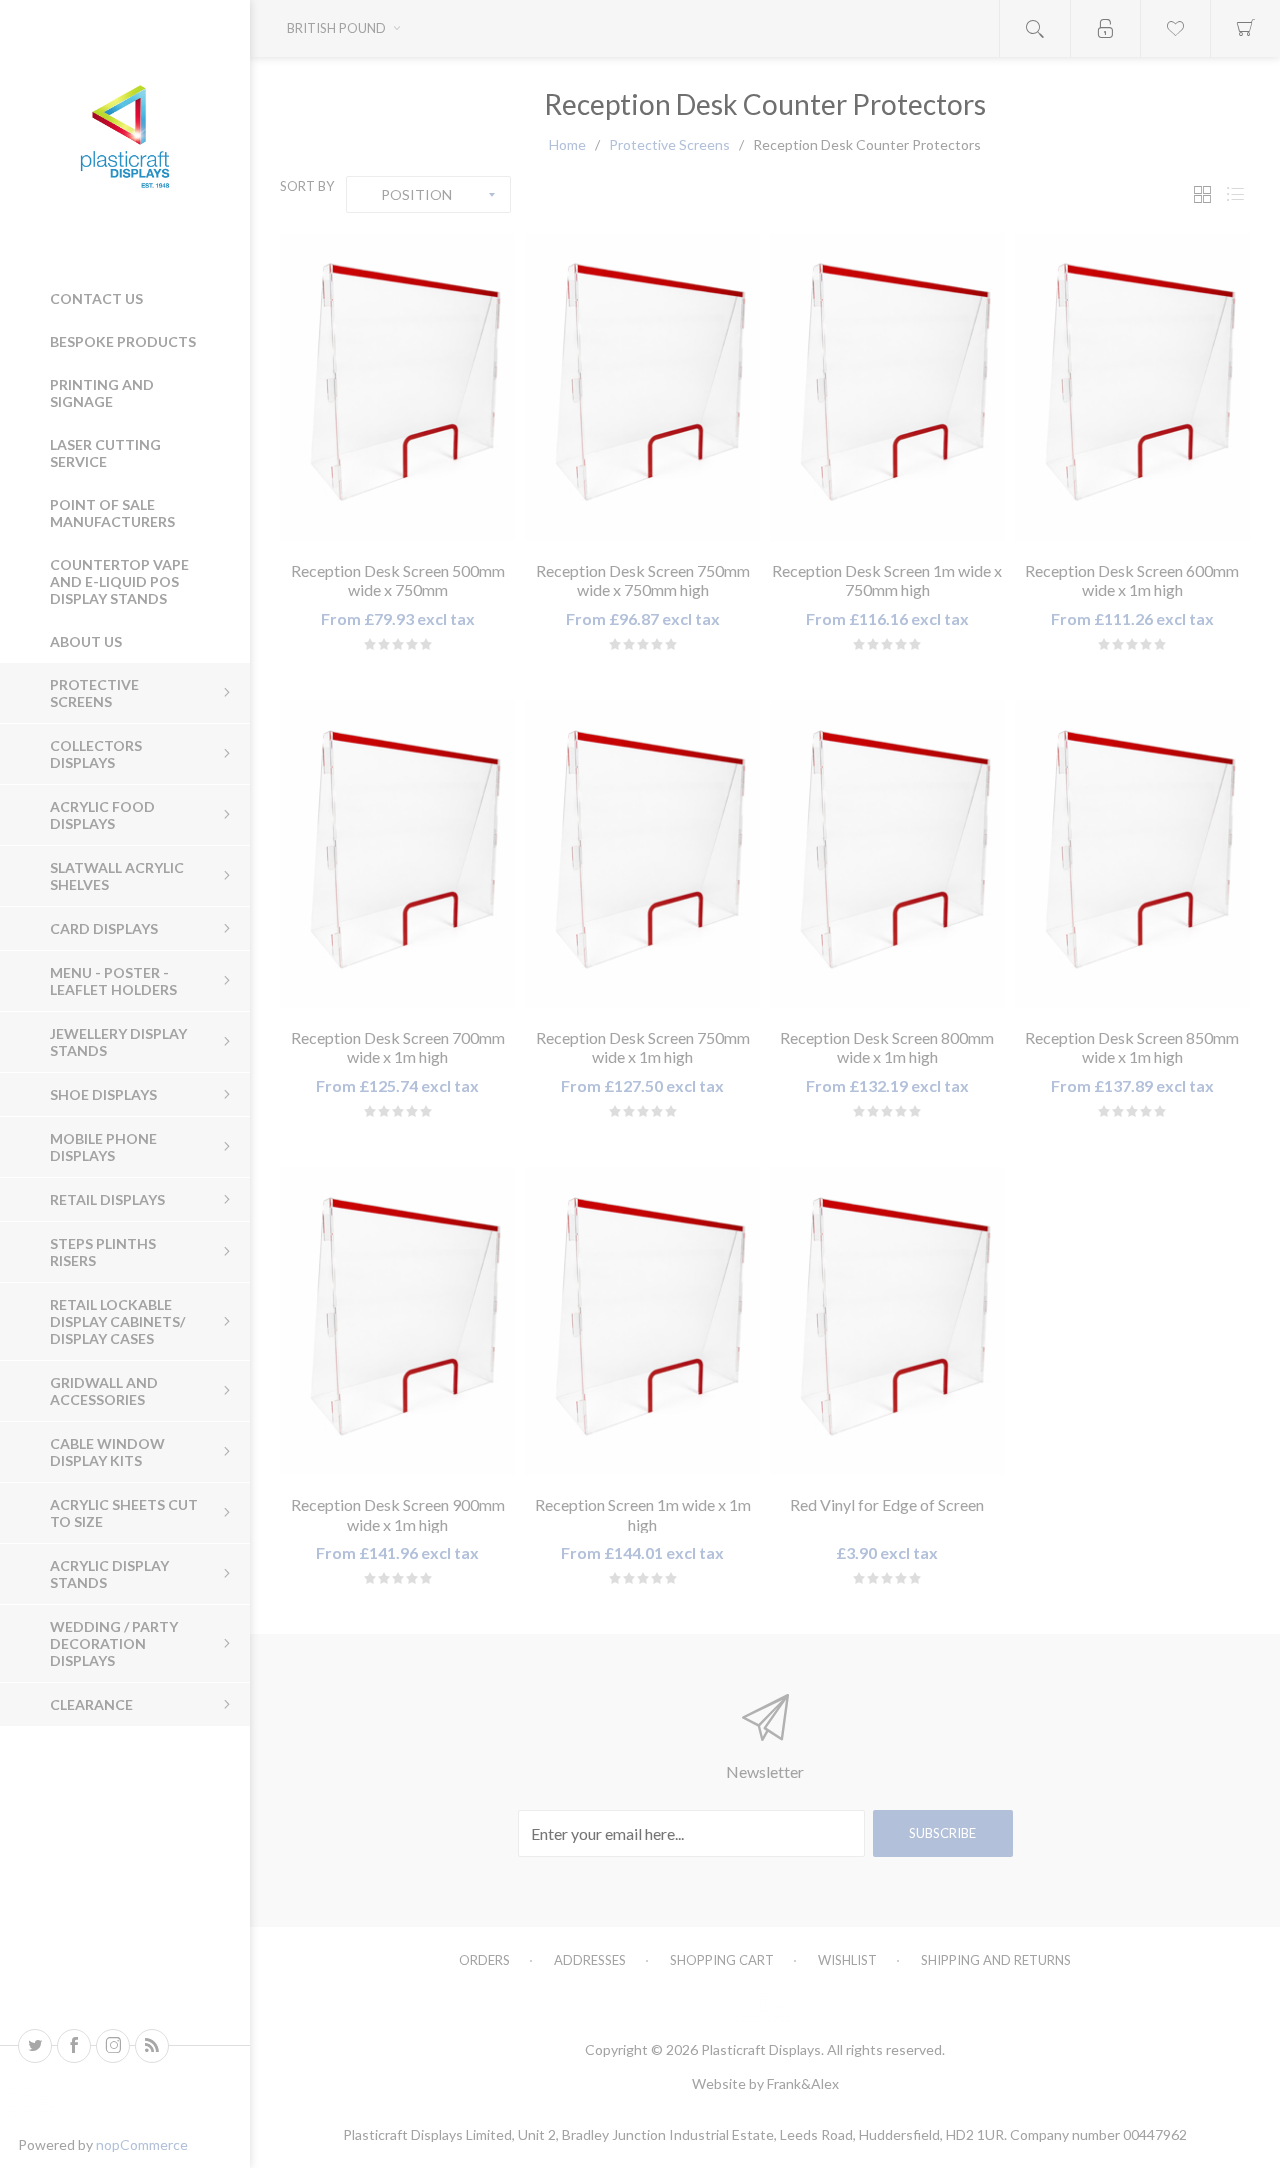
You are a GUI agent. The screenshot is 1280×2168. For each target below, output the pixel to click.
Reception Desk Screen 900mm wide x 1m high (398, 1514)
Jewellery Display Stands (118, 1042)
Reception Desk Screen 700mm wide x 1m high (398, 1047)
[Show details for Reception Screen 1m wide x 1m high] (642, 1321)
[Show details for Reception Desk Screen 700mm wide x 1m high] (397, 854)
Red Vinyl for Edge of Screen (887, 1504)
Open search (1035, 28)
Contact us (96, 298)
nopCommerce (142, 2144)
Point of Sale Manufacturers (112, 513)
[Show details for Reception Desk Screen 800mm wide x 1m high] (887, 854)
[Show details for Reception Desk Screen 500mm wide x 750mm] (397, 387)
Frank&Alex (803, 2083)
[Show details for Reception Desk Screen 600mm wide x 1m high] (1132, 387)
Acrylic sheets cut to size (124, 1513)
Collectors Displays (96, 754)
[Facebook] (74, 2046)
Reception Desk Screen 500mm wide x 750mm (398, 580)
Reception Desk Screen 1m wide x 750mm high (887, 580)
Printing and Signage (102, 393)
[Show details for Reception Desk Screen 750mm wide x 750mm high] (642, 387)
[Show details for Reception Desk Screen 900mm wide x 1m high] (397, 1321)
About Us (86, 641)
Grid (1202, 194)
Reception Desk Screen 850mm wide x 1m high (1132, 1047)
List (1235, 194)
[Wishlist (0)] (1175, 28)
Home (567, 144)
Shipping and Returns (996, 1960)
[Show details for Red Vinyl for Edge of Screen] (887, 1321)
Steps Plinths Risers (103, 1252)
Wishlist (847, 1960)
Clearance (91, 1704)
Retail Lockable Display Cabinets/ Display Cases (117, 1321)
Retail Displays (107, 1199)
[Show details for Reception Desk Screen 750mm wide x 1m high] (642, 854)
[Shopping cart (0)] (1245, 28)
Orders (484, 1960)
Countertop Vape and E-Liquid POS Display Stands (119, 581)
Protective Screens (94, 693)
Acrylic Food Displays (102, 815)
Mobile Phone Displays (103, 1147)
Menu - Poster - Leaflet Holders (113, 981)
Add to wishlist (373, 520)
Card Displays (104, 928)
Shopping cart (722, 1960)
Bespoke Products (123, 341)
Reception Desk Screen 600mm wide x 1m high (1132, 580)
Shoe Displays (103, 1094)
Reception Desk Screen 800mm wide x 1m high (887, 1047)
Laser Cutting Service (105, 453)
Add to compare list (421, 520)
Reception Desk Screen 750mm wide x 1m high (643, 1047)
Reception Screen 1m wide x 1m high (643, 1514)
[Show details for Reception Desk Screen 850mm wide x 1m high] (1132, 854)
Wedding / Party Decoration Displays (114, 1643)
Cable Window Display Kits (107, 1452)
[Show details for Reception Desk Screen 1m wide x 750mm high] (887, 387)
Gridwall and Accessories (104, 1391)
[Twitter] (35, 2046)
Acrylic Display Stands (109, 1574)
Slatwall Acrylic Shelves (117, 876)
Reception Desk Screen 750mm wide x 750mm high (643, 580)
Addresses (590, 1960)
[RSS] (152, 2046)
